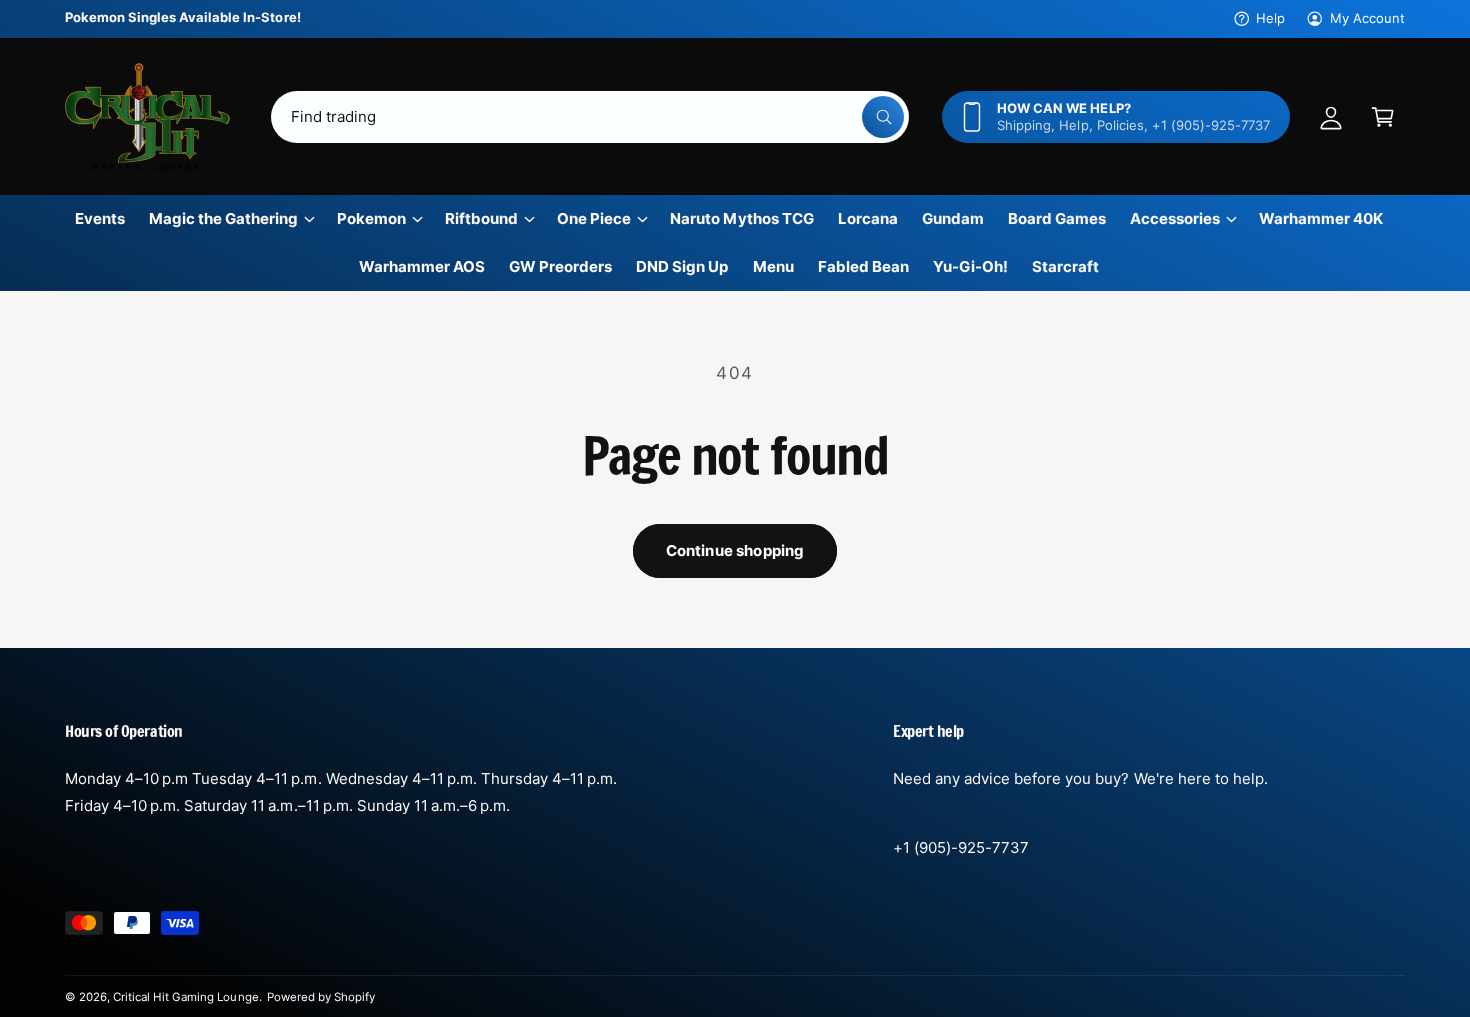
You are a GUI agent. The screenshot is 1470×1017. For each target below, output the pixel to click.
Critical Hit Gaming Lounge (185, 997)
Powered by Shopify (321, 997)
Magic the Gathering (223, 218)
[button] (1383, 117)
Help (1270, 18)
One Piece (594, 218)
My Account (1367, 18)
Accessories (1175, 218)
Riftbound (481, 218)
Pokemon (371, 218)
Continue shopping (735, 550)
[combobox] (590, 117)
